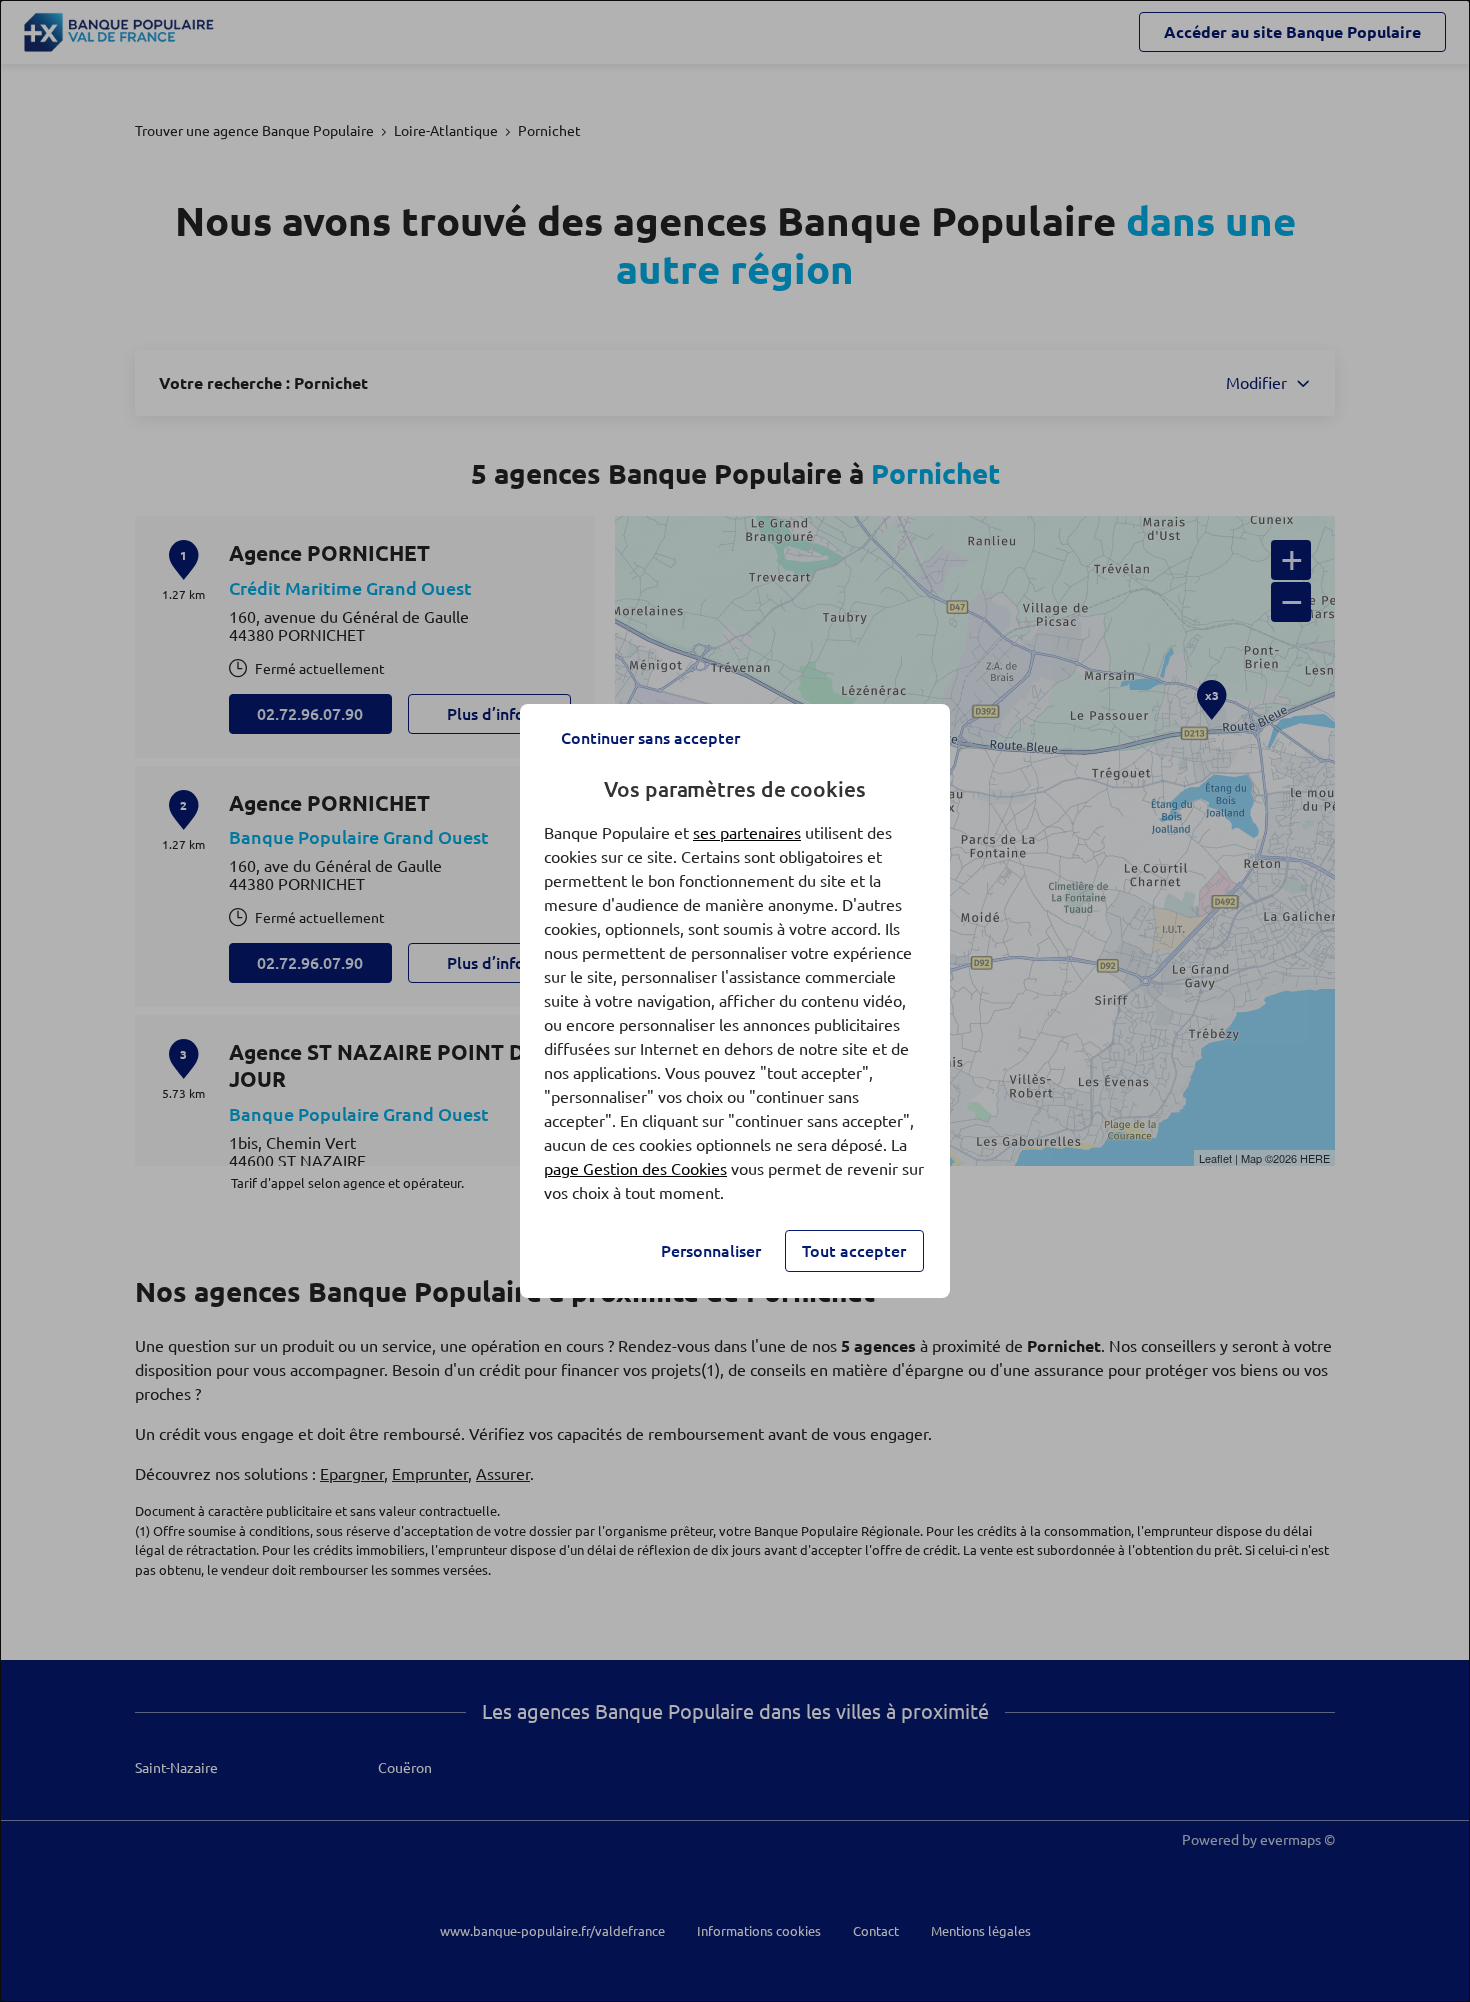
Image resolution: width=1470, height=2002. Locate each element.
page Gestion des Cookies (635, 1169)
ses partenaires (747, 833)
